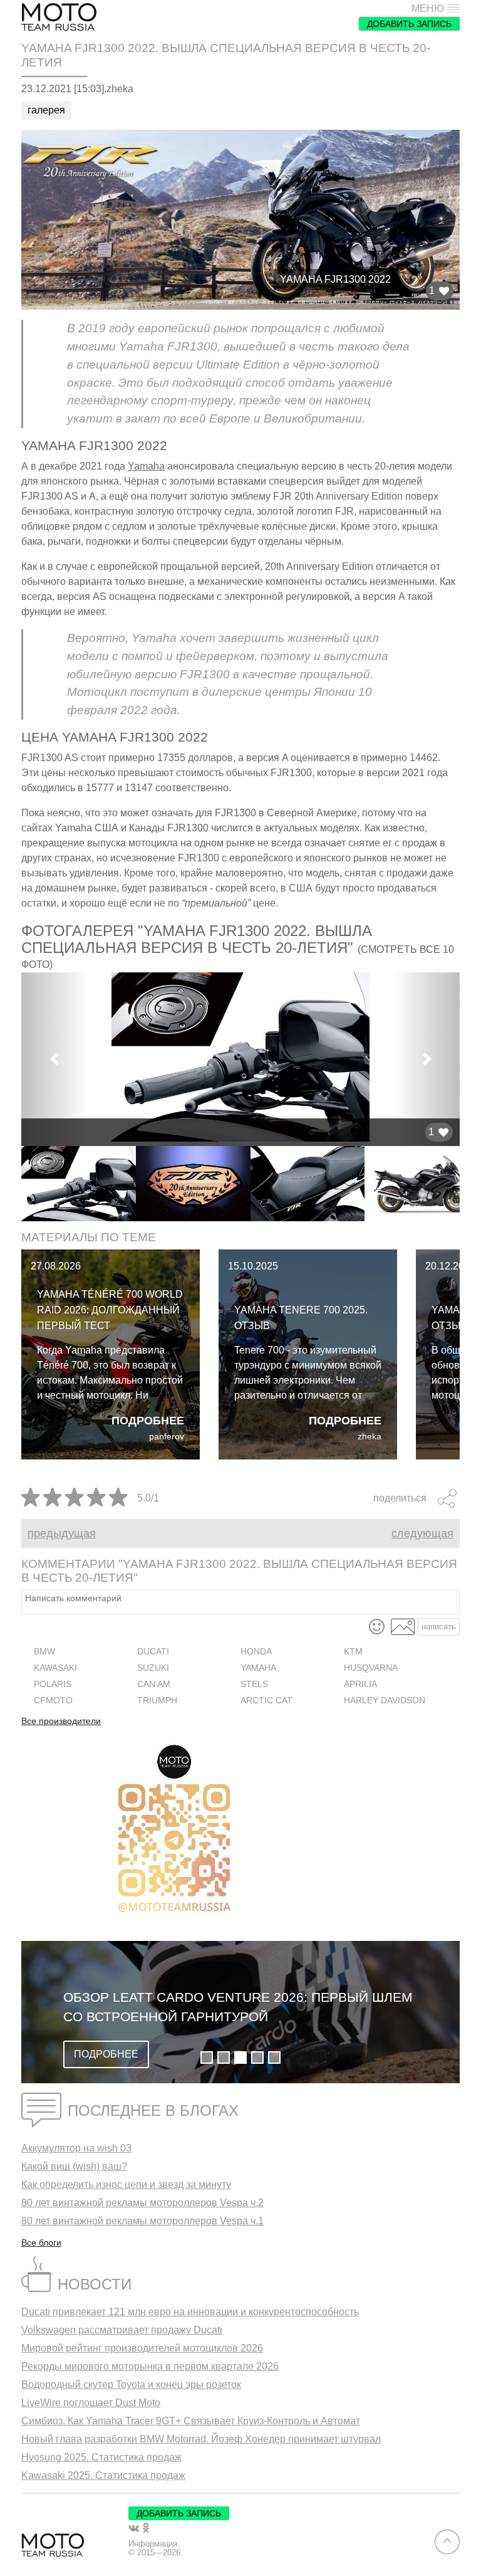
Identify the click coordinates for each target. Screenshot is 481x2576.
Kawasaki (55, 1668)
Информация (153, 2544)
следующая (422, 1533)
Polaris (53, 1684)
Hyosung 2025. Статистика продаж (101, 2457)
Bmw (44, 1652)
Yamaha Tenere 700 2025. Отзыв (301, 1318)
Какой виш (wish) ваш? (74, 2166)
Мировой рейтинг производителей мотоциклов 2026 (142, 2348)
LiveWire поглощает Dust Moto (91, 2403)
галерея (46, 110)
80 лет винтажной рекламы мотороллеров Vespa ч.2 (142, 2203)
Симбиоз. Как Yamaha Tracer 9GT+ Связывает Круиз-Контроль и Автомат (191, 2421)
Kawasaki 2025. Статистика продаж (103, 2475)
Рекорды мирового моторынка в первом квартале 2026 (150, 2366)
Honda (256, 1652)
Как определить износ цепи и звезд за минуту (126, 2184)
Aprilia (360, 1684)
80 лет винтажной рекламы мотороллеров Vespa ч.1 (142, 2221)
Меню (428, 9)
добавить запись (409, 24)
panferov (167, 1437)
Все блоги (41, 2242)
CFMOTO (53, 1701)
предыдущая (62, 1533)
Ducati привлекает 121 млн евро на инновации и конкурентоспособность (190, 2312)
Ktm (353, 1652)
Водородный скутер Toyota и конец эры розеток (131, 2384)
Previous (12, 1184)
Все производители (61, 1722)
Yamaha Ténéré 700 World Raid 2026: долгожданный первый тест (110, 1310)
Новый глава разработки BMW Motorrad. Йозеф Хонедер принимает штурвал (201, 2439)
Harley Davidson (385, 1701)
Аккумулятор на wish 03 (76, 2148)
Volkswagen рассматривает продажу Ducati (122, 2330)
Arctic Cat (266, 1701)
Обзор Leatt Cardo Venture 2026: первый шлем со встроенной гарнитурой (238, 2007)
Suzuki (153, 1668)
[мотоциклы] (59, 17)
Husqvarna (371, 1668)
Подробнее (148, 1421)
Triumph (157, 1701)
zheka (370, 1437)
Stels (254, 1684)
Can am (154, 1684)
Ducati (153, 1652)
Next (469, 1184)
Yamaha (146, 466)
